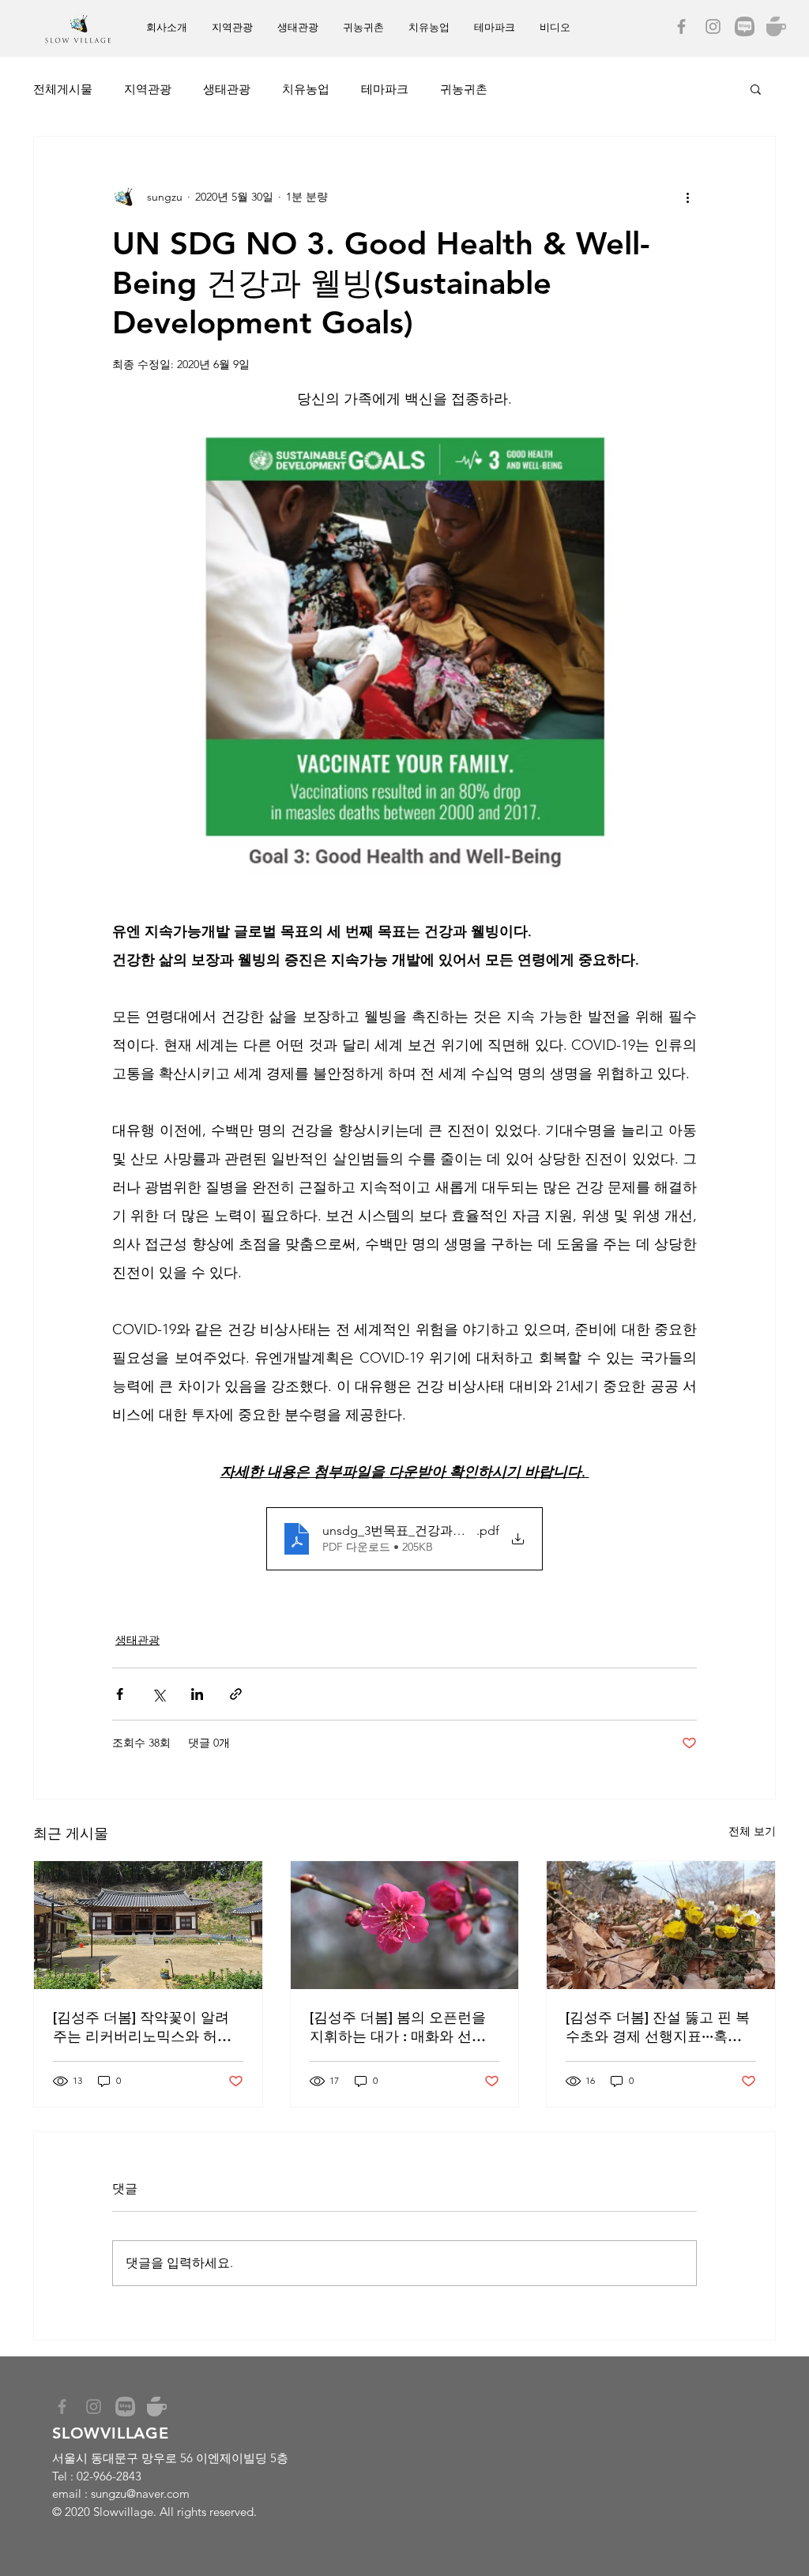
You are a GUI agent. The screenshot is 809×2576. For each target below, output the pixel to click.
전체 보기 (752, 1831)
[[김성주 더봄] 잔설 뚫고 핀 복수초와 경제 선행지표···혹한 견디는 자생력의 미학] (661, 1925)
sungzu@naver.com (140, 2493)
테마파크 (385, 89)
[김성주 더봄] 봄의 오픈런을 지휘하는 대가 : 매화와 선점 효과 (398, 2027)
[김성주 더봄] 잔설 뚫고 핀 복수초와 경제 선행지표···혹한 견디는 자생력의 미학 (658, 2027)
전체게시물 (63, 89)
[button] (756, 88)
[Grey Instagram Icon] (713, 26)
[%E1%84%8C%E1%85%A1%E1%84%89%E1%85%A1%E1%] (776, 26)
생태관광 (227, 89)
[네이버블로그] (745, 26)
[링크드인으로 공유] (197, 1694)
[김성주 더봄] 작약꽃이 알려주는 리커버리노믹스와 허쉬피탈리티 (142, 2027)
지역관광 (148, 89)
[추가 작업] (687, 197)
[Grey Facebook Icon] (681, 26)
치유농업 (306, 89)
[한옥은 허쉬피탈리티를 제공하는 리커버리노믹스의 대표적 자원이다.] (148, 1925)
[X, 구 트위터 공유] (158, 1694)
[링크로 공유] (236, 1694)
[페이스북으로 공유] (120, 1694)
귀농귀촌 (464, 89)
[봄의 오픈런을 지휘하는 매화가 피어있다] (405, 1925)
